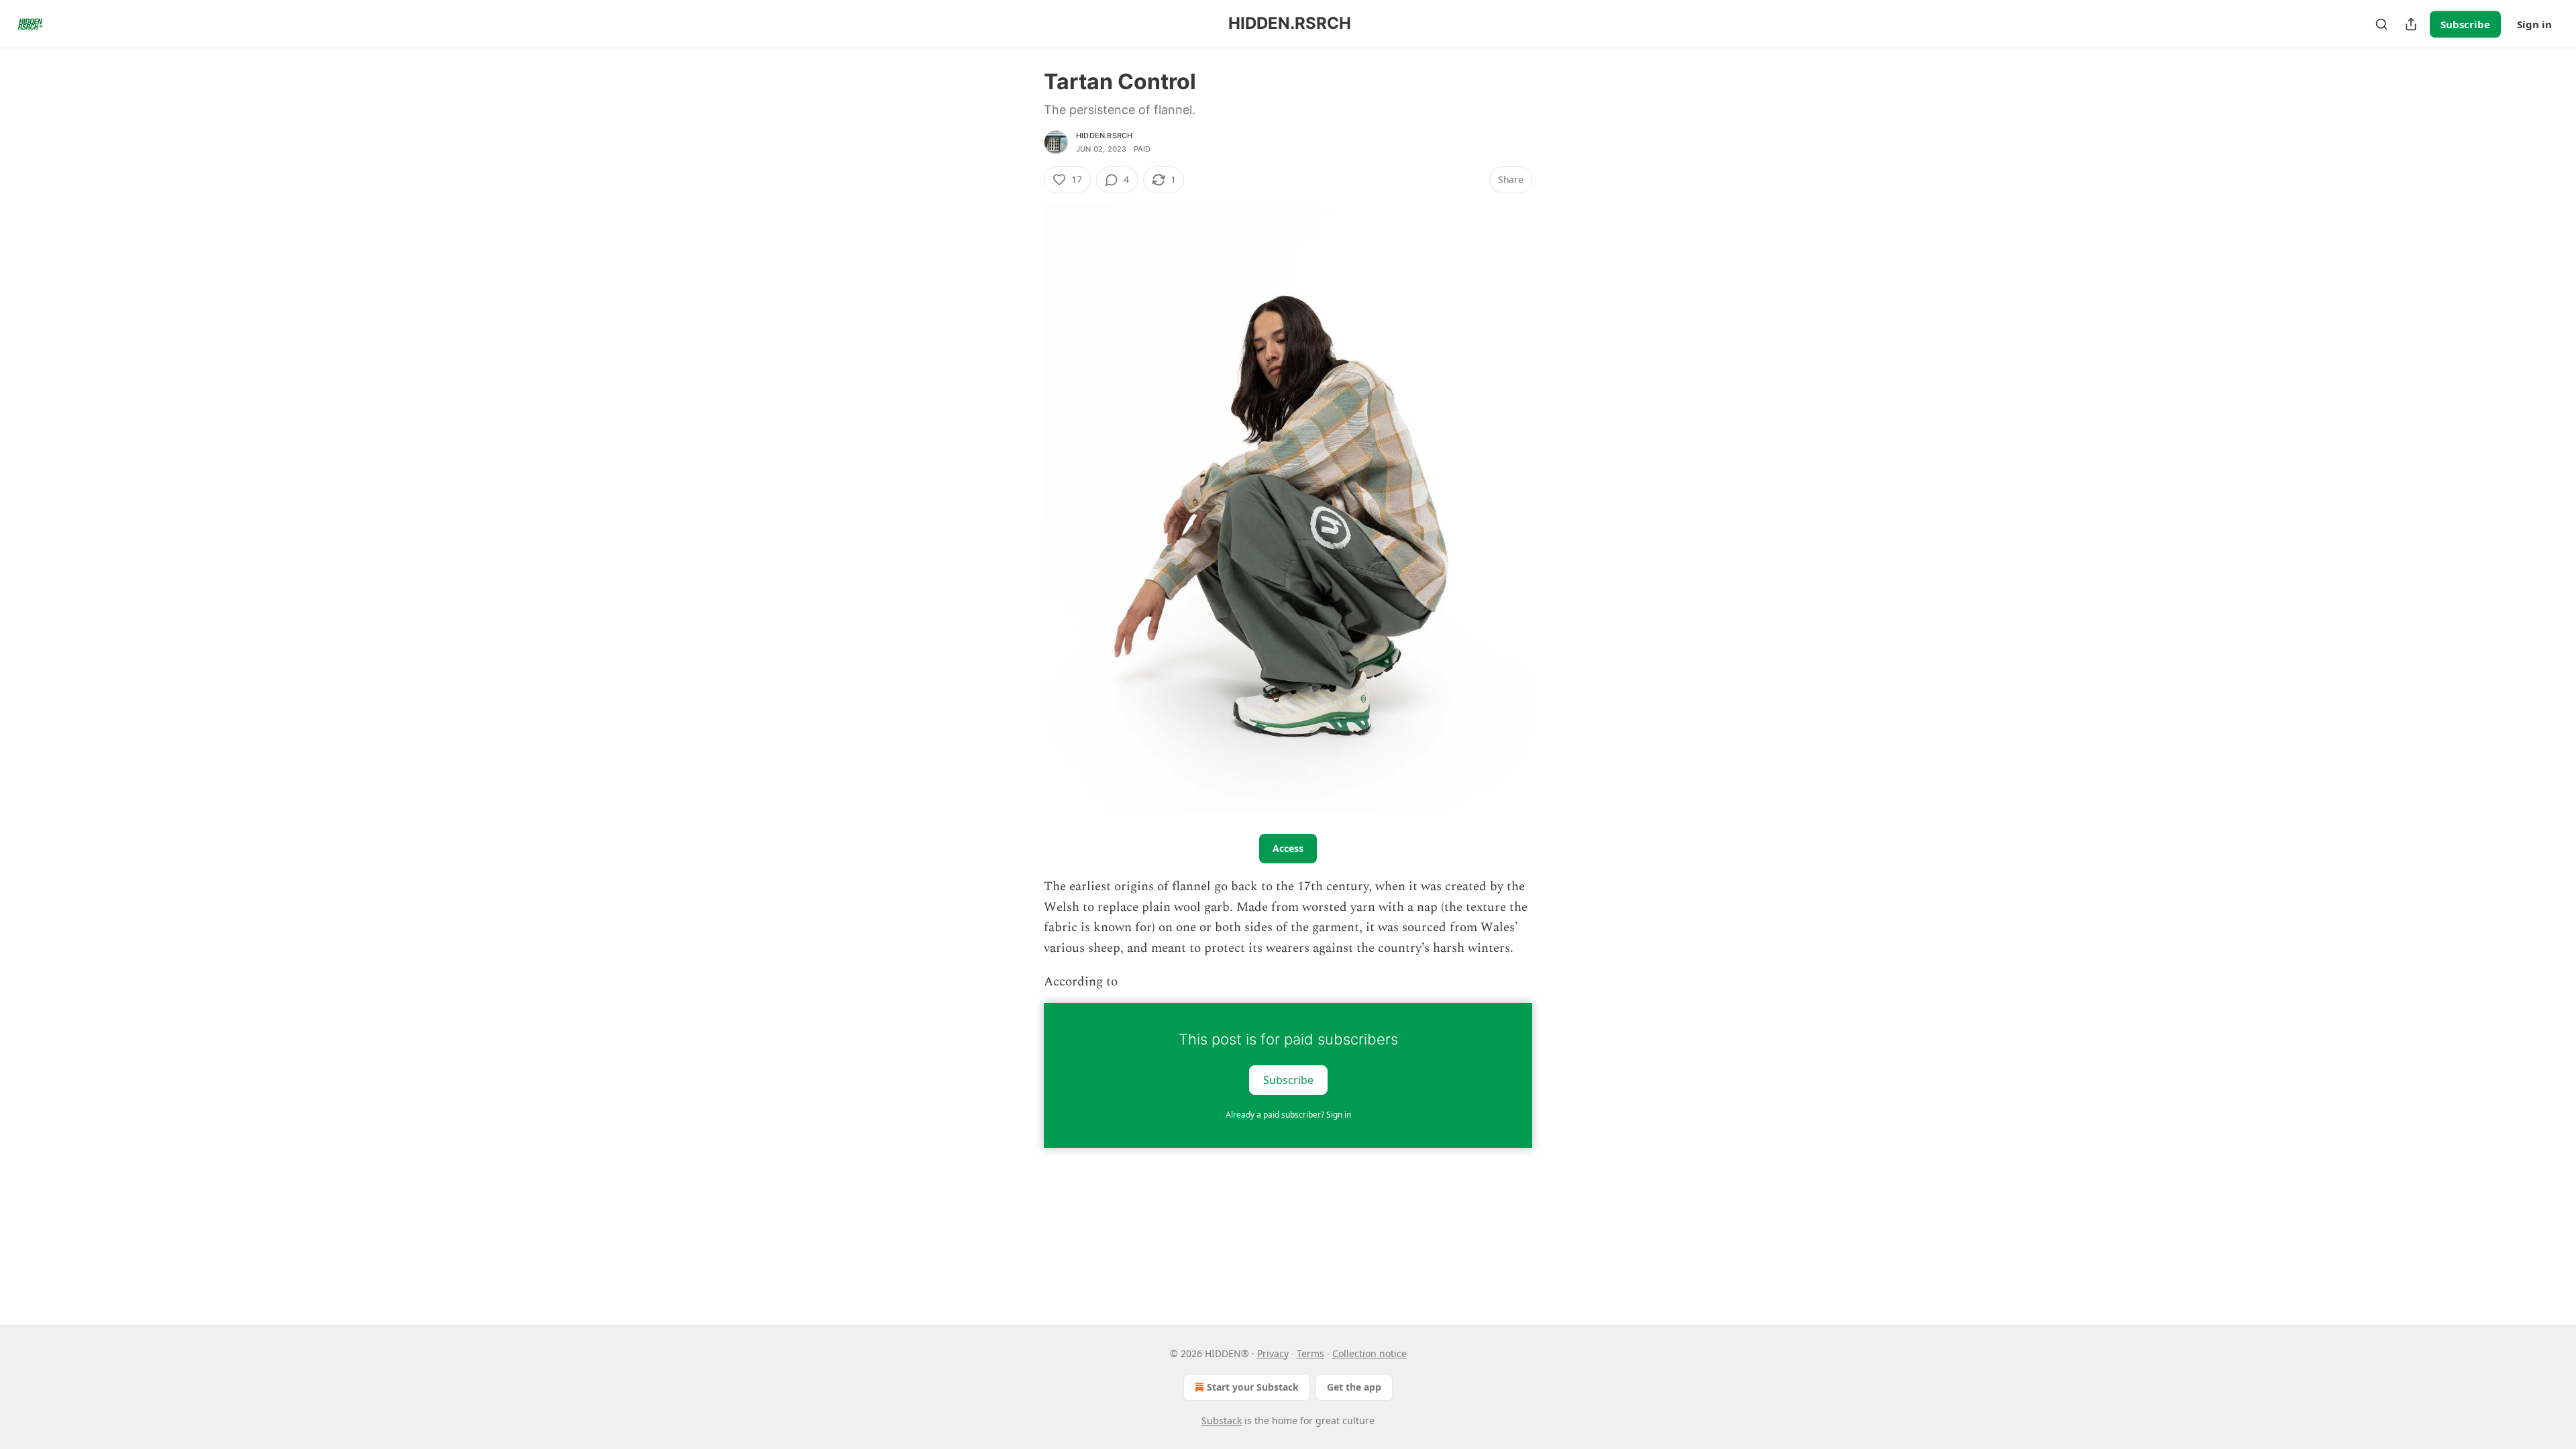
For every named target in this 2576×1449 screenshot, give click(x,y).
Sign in (2534, 24)
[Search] (2381, 24)
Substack (1222, 1420)
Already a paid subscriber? (1288, 1115)
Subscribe (2465, 24)
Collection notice (1370, 1353)
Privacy (1273, 1353)
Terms (1310, 1353)
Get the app (1354, 1387)
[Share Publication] (2411, 24)
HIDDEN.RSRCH (1104, 136)
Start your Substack (1253, 1387)
